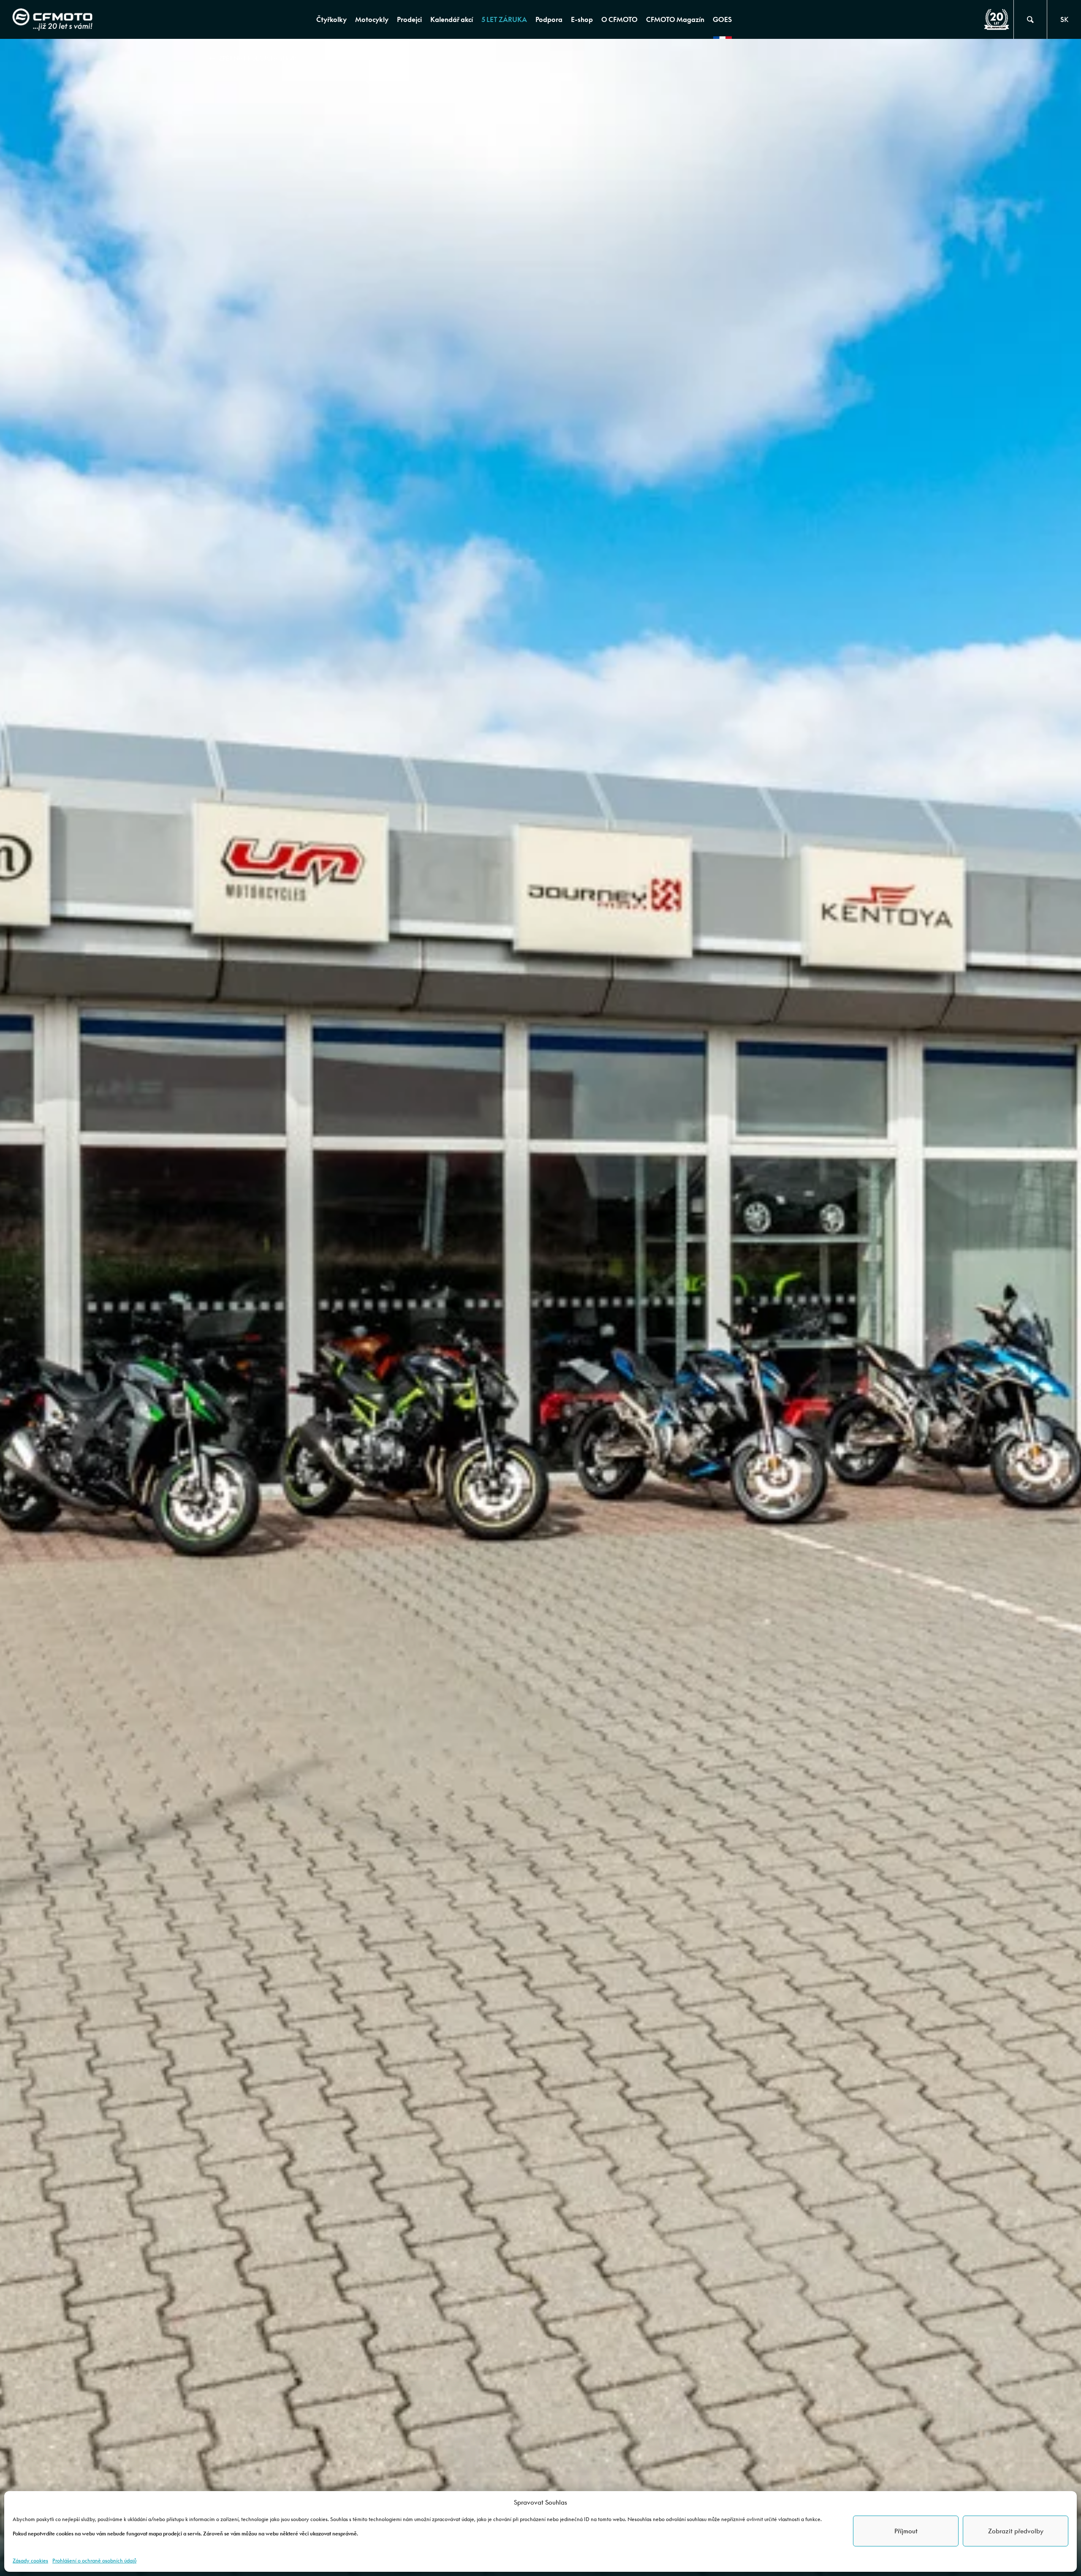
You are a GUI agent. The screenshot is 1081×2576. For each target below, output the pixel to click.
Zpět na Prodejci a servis (259, 58)
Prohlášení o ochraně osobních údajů (94, 2561)
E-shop (582, 19)
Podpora (549, 19)
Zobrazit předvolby (1016, 2531)
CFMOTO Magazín (675, 19)
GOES (722, 19)
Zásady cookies (30, 2561)
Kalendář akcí (452, 19)
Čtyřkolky (331, 19)
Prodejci (409, 19)
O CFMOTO (619, 19)
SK (1064, 19)
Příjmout (906, 2531)
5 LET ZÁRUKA (504, 19)
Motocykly (372, 19)
